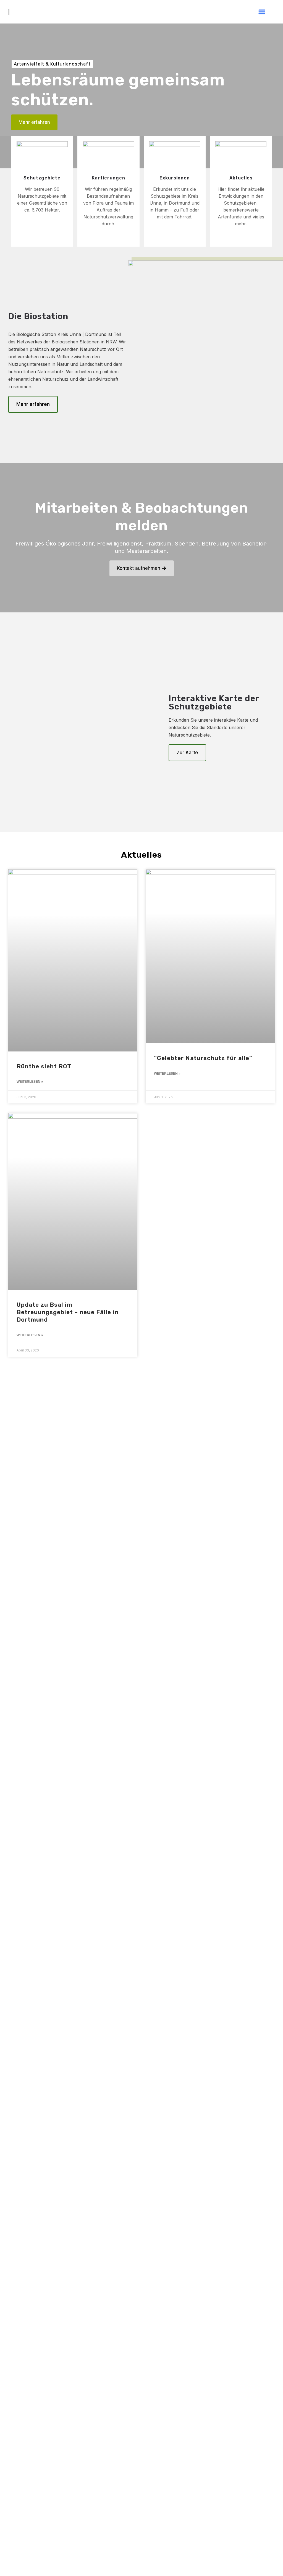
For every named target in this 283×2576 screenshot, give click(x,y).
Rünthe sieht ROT (44, 1066)
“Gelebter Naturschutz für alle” (203, 1058)
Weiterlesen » (30, 1082)
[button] (262, 12)
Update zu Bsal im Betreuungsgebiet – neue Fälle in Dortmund (68, 1312)
